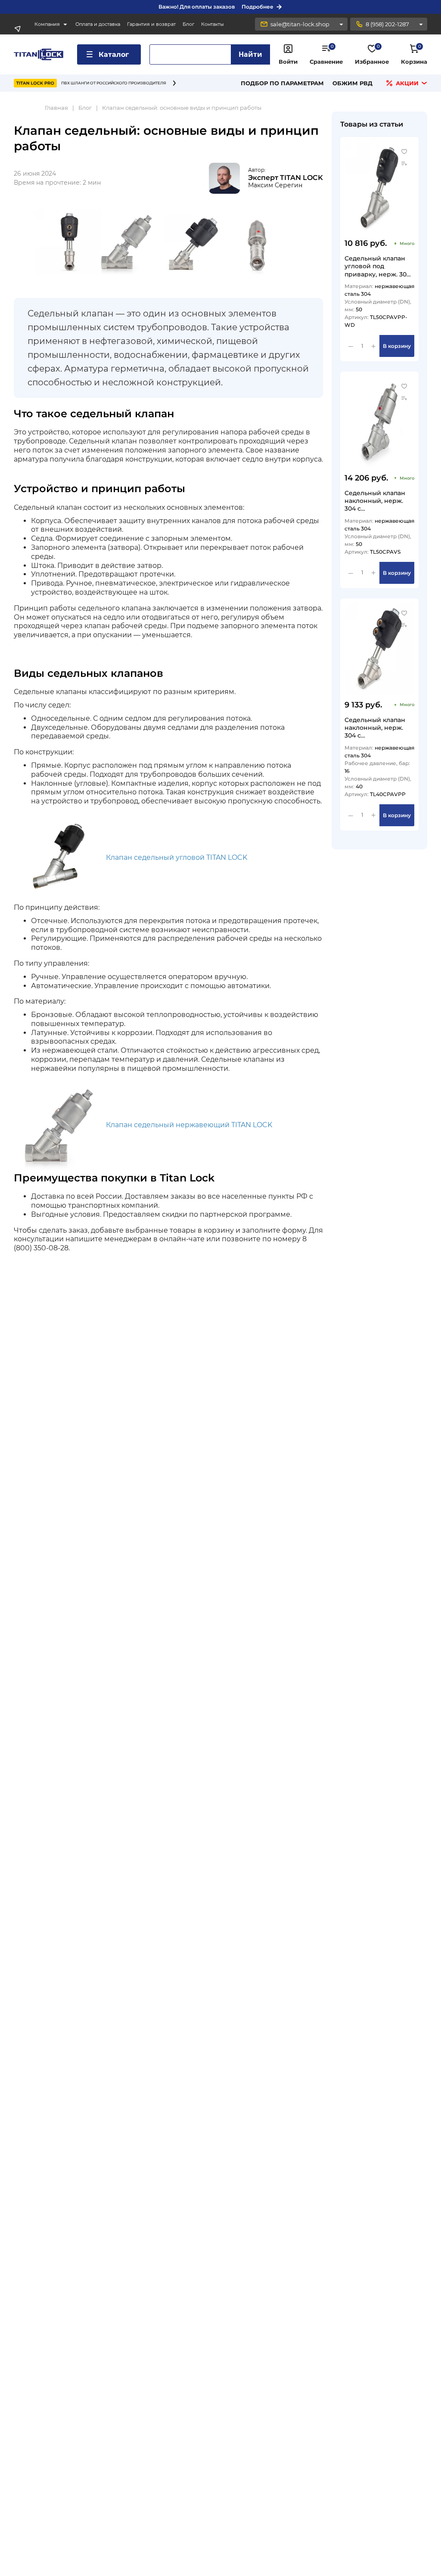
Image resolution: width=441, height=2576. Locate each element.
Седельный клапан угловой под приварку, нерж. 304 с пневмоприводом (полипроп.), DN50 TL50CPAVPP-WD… (377, 266)
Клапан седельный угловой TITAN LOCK (177, 857)
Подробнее (258, 7)
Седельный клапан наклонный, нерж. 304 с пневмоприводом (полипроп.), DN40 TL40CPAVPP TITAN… (376, 727)
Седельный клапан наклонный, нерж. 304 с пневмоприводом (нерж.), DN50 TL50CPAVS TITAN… (375, 501)
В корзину (397, 346)
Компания (47, 24)
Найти (250, 54)
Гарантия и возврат (151, 24)
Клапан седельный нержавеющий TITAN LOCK (189, 1125)
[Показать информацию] (341, 24)
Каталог (114, 54)
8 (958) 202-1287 (387, 24)
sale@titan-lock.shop (300, 24)
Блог (188, 24)
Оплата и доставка (98, 24)
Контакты (213, 24)
